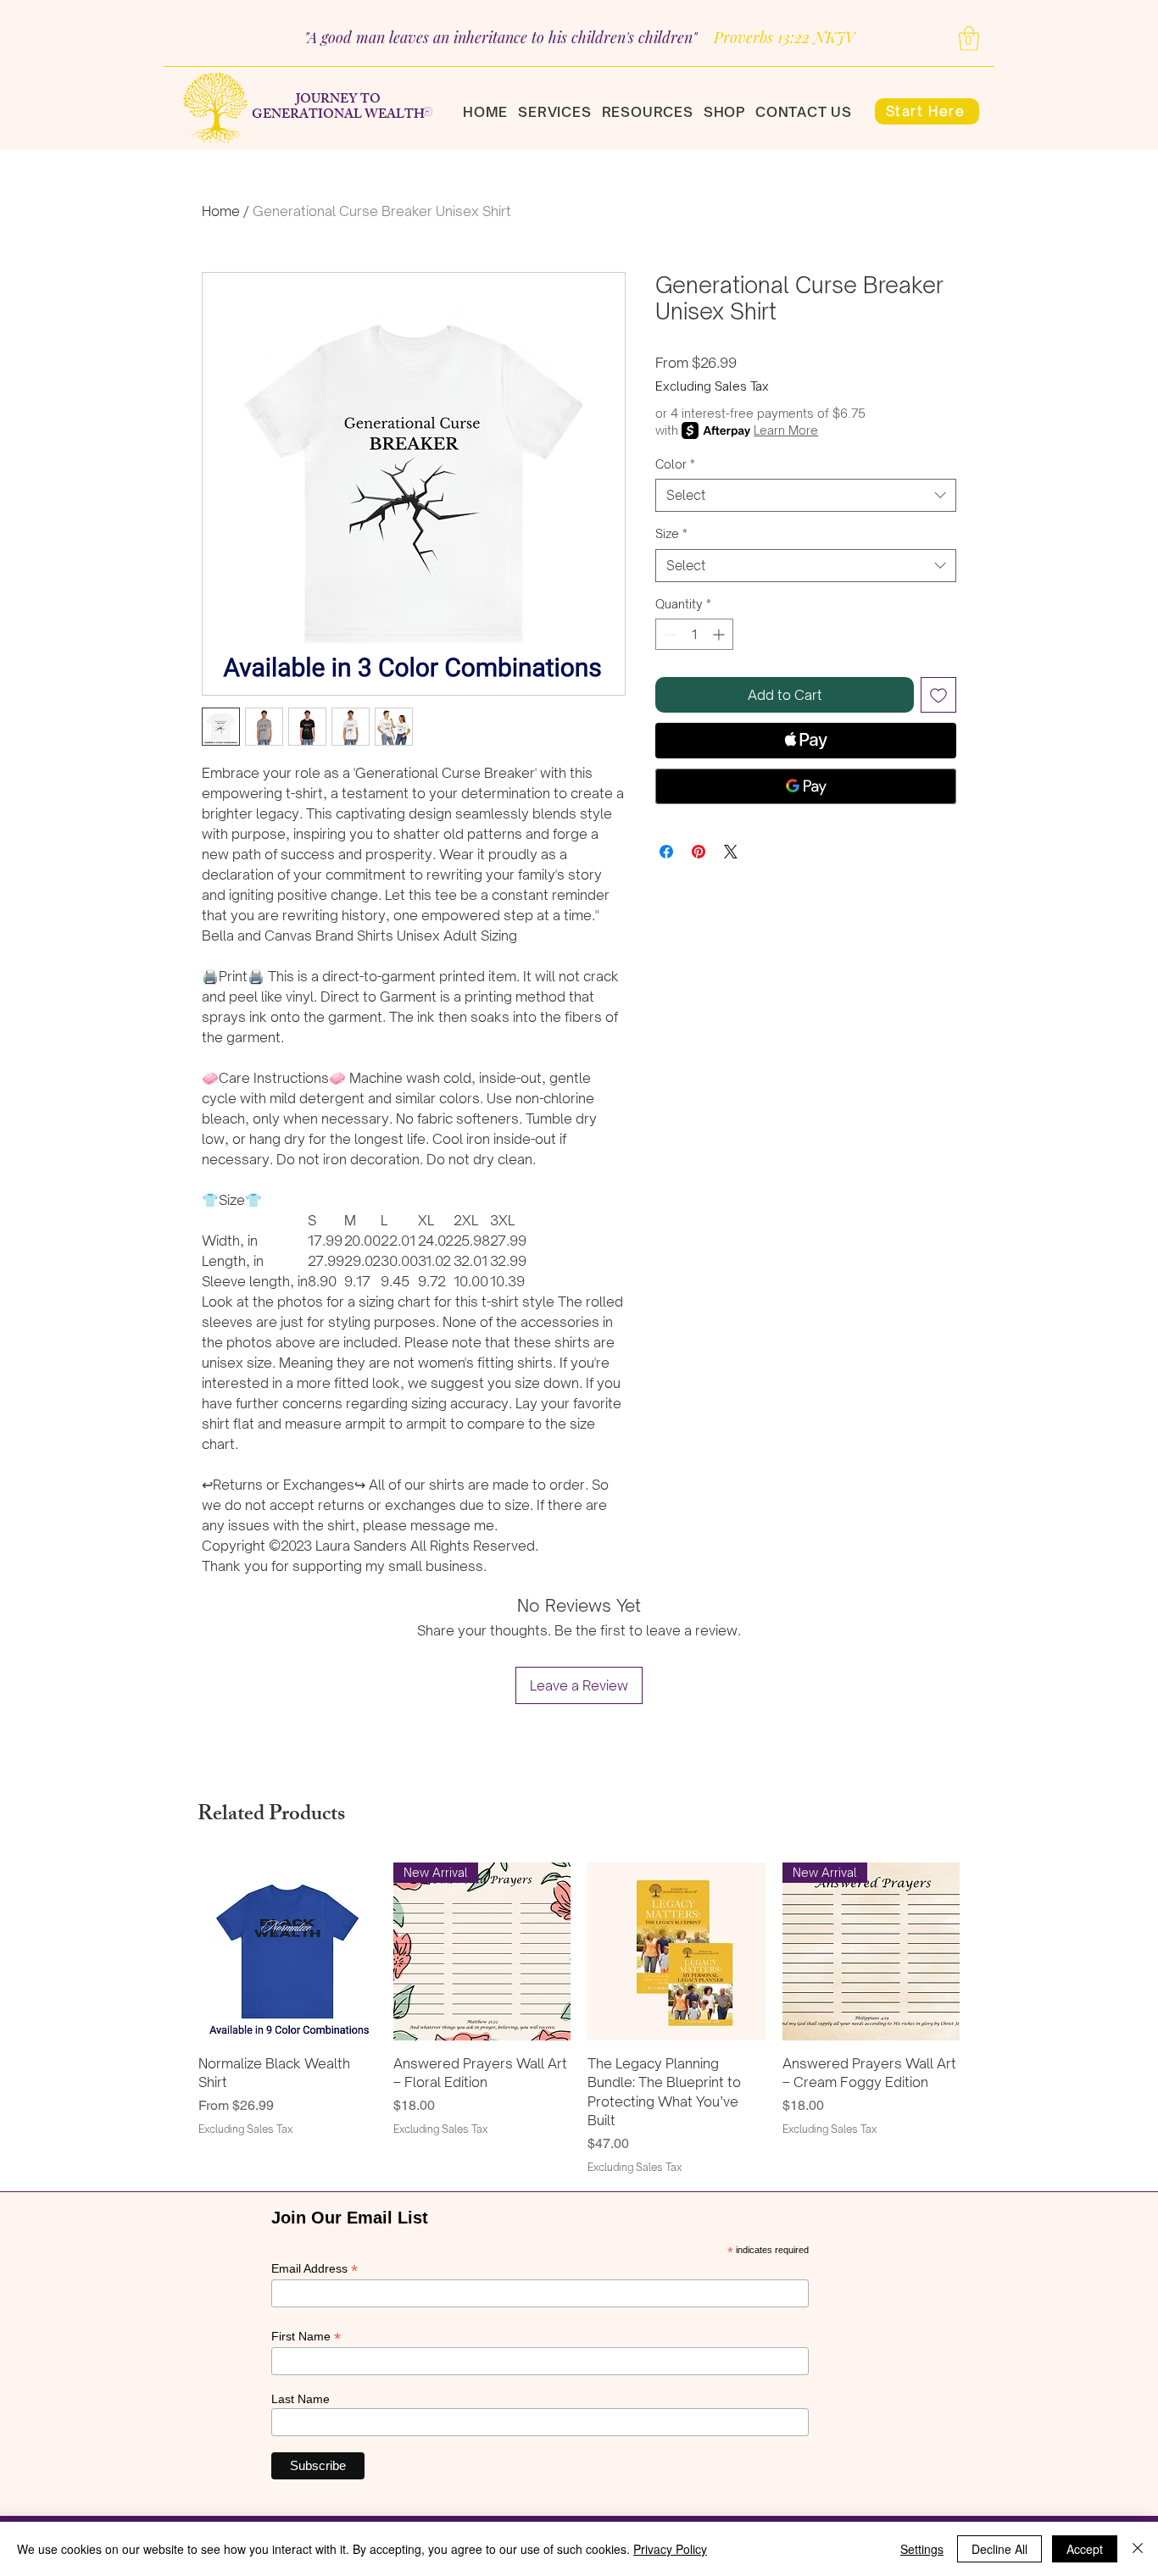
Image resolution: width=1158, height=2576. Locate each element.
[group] (579, 2018)
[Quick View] (287, 1951)
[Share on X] (731, 852)
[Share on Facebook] (666, 852)
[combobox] (806, 495)
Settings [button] (922, 2549)
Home (221, 211)
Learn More (786, 430)
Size (671, 533)
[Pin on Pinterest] (699, 852)
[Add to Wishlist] (938, 695)
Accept (1085, 2549)
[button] (969, 39)
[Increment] (720, 634)
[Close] (1138, 2549)
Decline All (999, 2549)
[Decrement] (668, 634)
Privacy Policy (670, 2549)
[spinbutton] (694, 634)
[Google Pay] (806, 786)
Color (675, 464)
